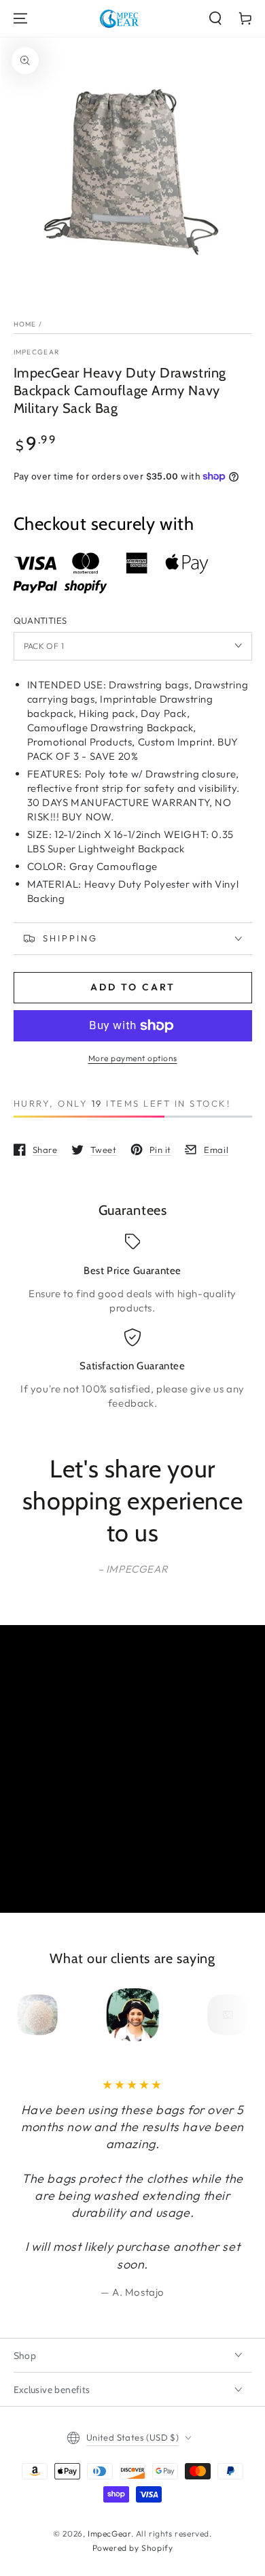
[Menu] (20, 18)
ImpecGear (37, 352)
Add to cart (133, 987)
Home (25, 324)
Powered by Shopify (133, 2548)
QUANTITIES (40, 620)
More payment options (133, 1058)
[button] (215, 18)
